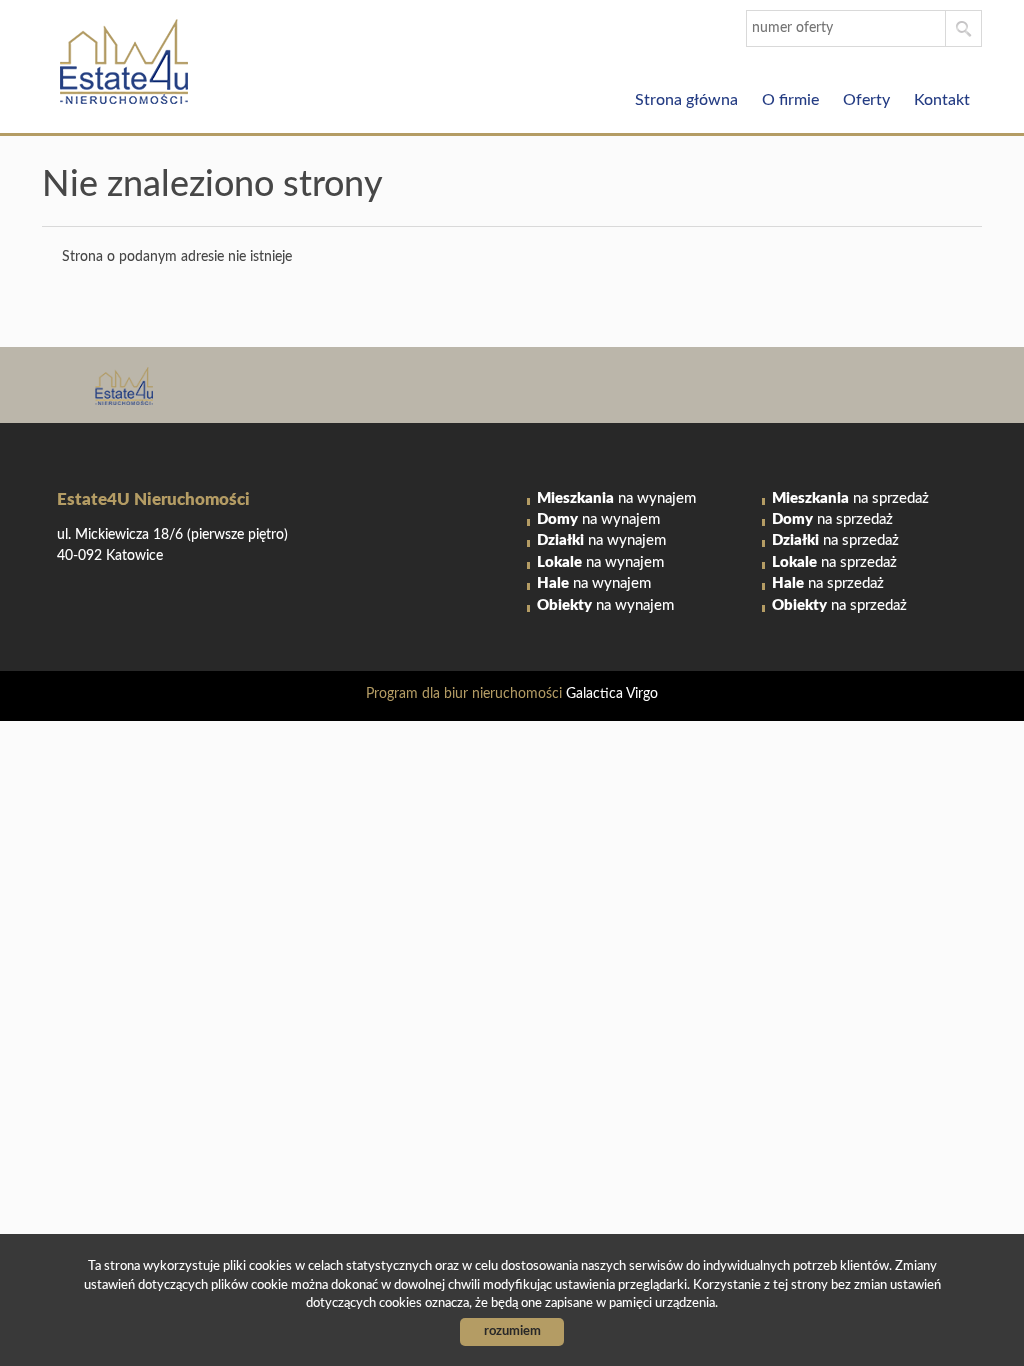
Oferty (866, 100)
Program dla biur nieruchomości (466, 694)
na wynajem (616, 498)
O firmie (790, 100)
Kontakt (942, 100)
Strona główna (686, 100)
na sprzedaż (850, 498)
